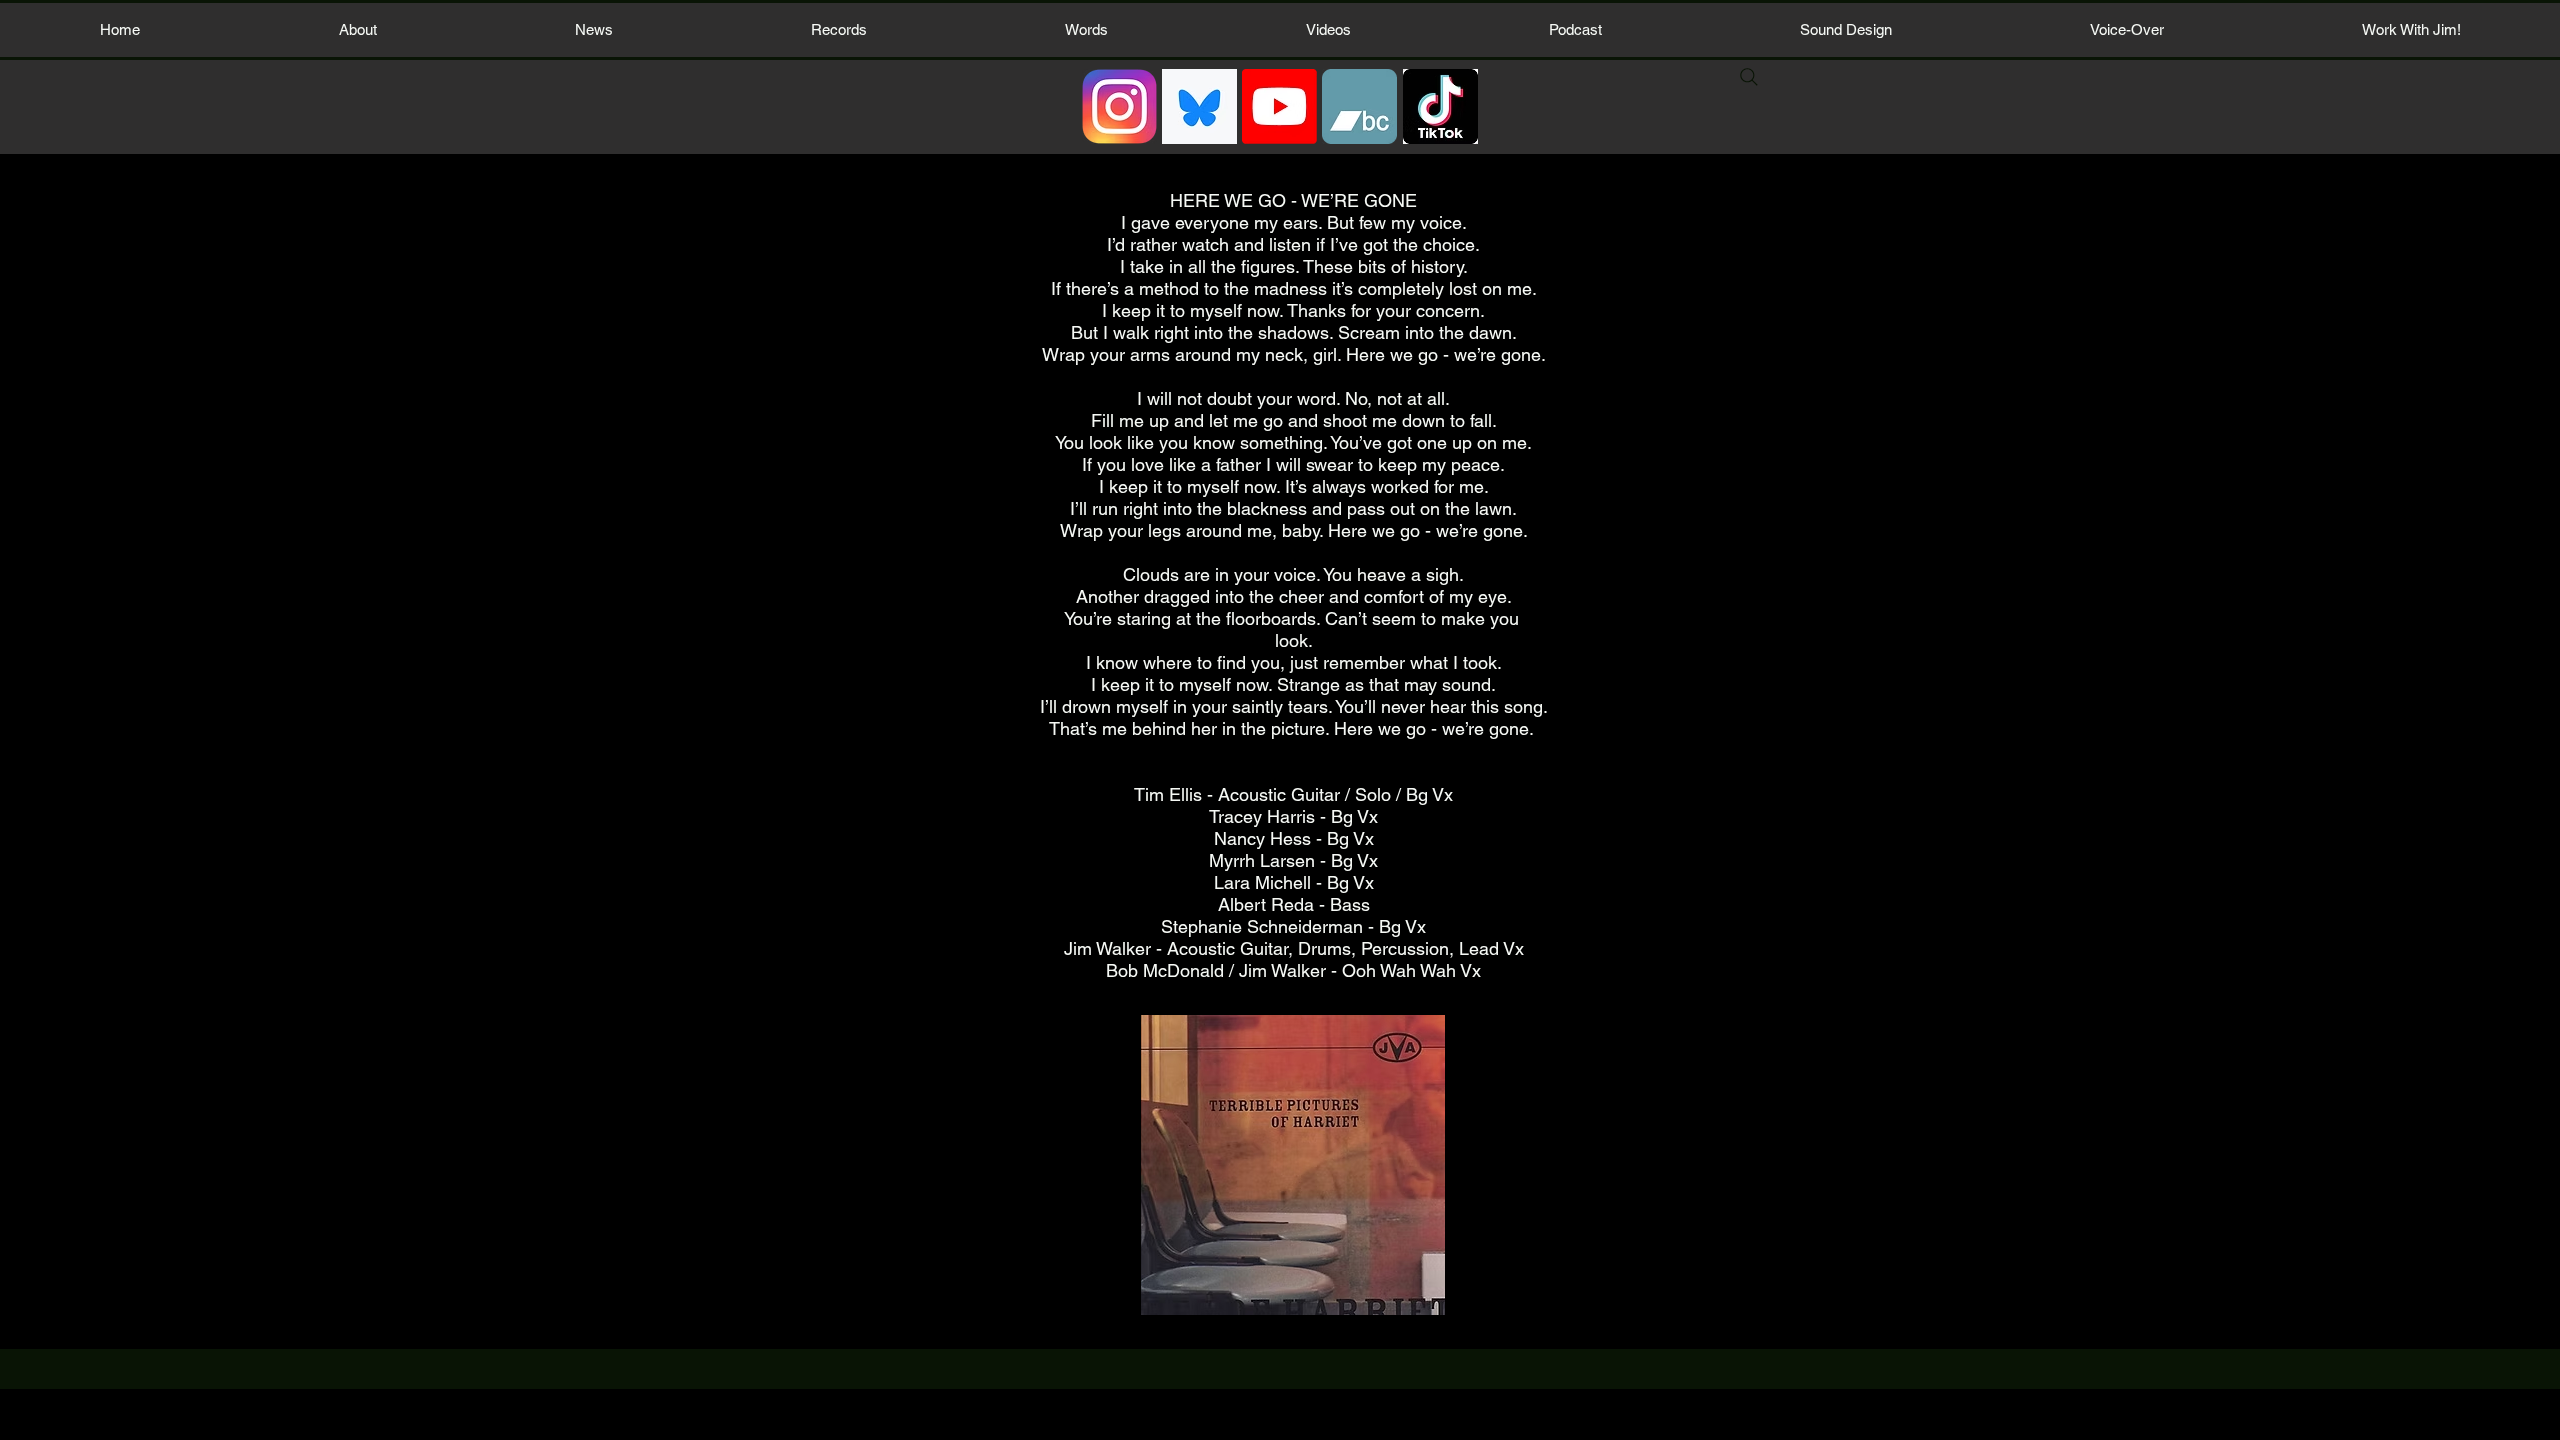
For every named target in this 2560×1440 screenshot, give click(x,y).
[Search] (1749, 77)
